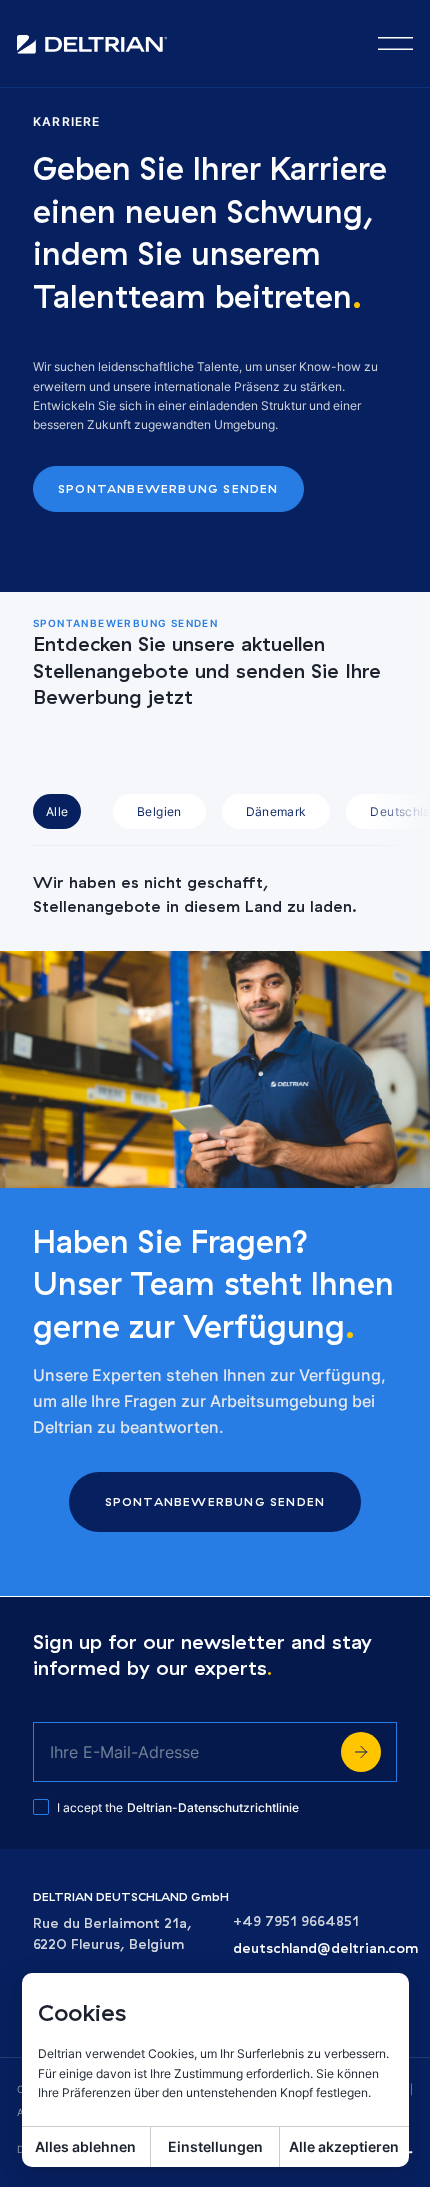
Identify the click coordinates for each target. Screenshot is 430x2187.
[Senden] (361, 1752)
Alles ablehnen (85, 2146)
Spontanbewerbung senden (168, 488)
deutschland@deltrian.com (325, 1948)
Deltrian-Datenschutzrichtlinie (213, 1807)
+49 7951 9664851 (296, 1921)
